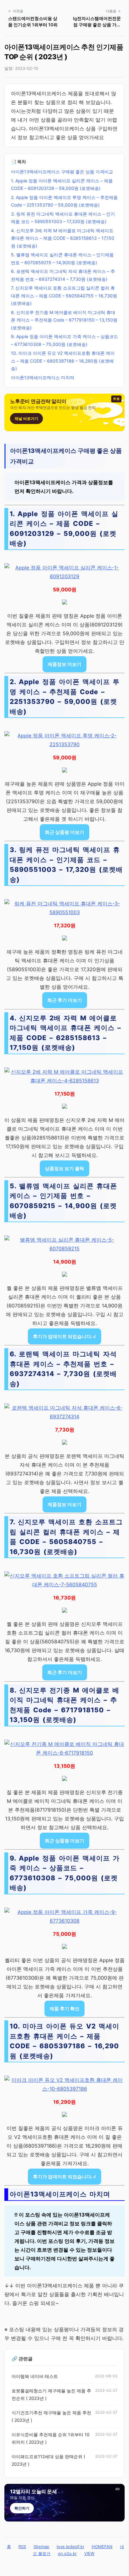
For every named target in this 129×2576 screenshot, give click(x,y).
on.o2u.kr (67, 2553)
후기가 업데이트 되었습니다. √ (64, 1336)
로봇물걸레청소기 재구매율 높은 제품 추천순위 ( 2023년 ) (51, 2395)
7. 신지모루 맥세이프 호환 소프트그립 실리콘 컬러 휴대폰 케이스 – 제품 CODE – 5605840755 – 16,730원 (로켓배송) (64, 296)
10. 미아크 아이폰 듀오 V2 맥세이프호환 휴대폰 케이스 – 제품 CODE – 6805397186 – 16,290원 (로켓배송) (63, 361)
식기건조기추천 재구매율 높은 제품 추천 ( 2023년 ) (51, 2416)
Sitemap (41, 2547)
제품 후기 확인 (64, 2009)
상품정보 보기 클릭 (64, 1168)
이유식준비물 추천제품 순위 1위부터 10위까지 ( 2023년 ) (51, 2438)
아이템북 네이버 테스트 (35, 2376)
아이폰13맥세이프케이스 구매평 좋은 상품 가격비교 (62, 172)
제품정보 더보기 (64, 664)
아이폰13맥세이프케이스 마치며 (43, 377)
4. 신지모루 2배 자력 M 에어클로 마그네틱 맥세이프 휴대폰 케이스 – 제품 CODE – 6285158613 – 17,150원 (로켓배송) (63, 238)
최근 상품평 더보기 (64, 832)
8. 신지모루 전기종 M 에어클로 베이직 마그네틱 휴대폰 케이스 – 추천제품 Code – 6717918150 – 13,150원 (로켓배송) (64, 320)
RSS (22, 2547)
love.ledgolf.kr (70, 2547)
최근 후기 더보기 (65, 1000)
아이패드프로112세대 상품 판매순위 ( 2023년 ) (48, 2460)
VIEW (89, 2553)
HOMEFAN (102, 2547)
